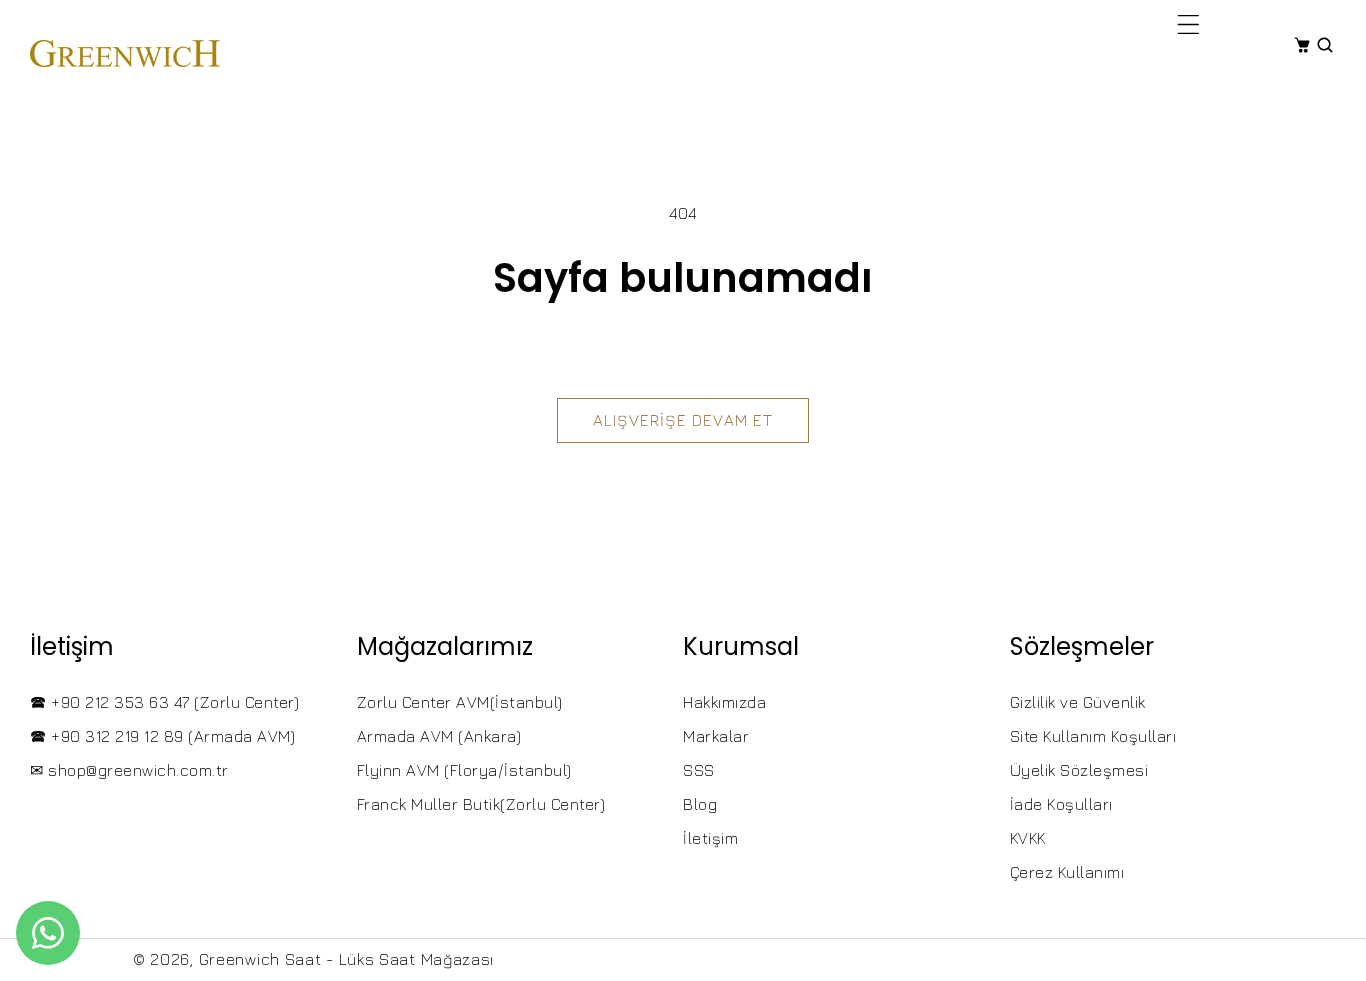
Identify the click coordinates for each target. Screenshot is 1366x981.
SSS (699, 770)
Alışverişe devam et (683, 420)
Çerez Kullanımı (1067, 872)
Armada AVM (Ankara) (439, 736)
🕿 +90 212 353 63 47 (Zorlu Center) (164, 702)
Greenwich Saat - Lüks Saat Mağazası (347, 959)
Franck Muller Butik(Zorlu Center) (481, 804)
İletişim (710, 838)
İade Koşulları (1061, 804)
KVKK (1028, 838)
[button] (1188, 24)
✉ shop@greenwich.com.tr (129, 770)
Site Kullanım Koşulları (1093, 736)
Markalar (716, 736)
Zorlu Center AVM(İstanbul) (460, 702)
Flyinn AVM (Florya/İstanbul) (464, 770)
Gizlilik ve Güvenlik (1078, 702)
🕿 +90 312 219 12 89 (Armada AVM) (162, 736)
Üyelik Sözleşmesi (1079, 770)
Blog (700, 804)
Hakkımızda (724, 702)
